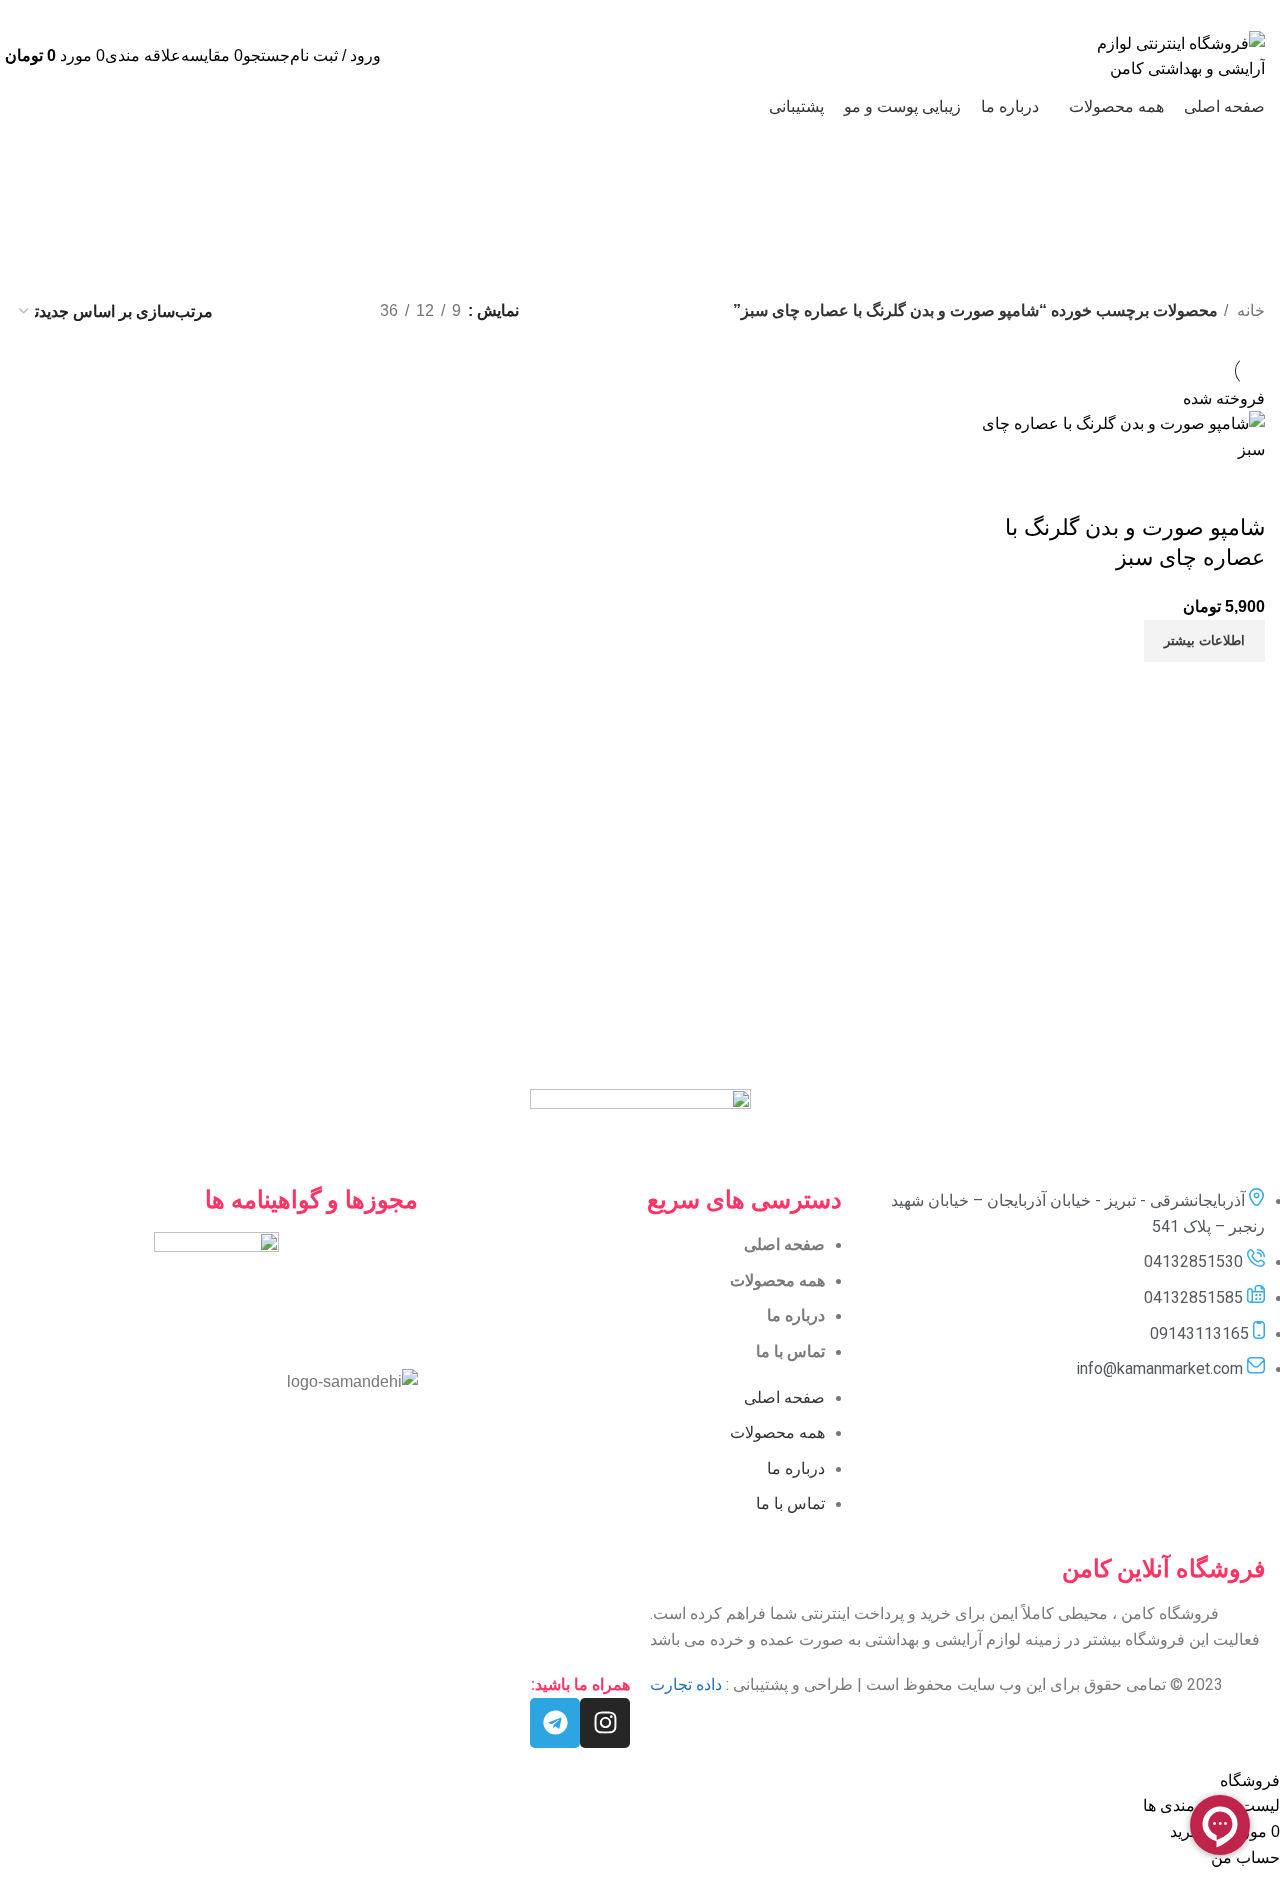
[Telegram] (555, 1723)
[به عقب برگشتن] (930, 196)
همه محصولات (777, 1280)
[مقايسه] (1240, 488)
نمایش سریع (1186, 488)
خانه (1249, 310)
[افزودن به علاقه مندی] (1132, 488)
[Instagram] (605, 1723)
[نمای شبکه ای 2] (331, 311)
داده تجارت (686, 1684)
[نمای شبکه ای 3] (293, 311)
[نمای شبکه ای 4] (256, 311)
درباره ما (796, 1315)
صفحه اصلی (784, 1244)
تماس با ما (790, 1351)
